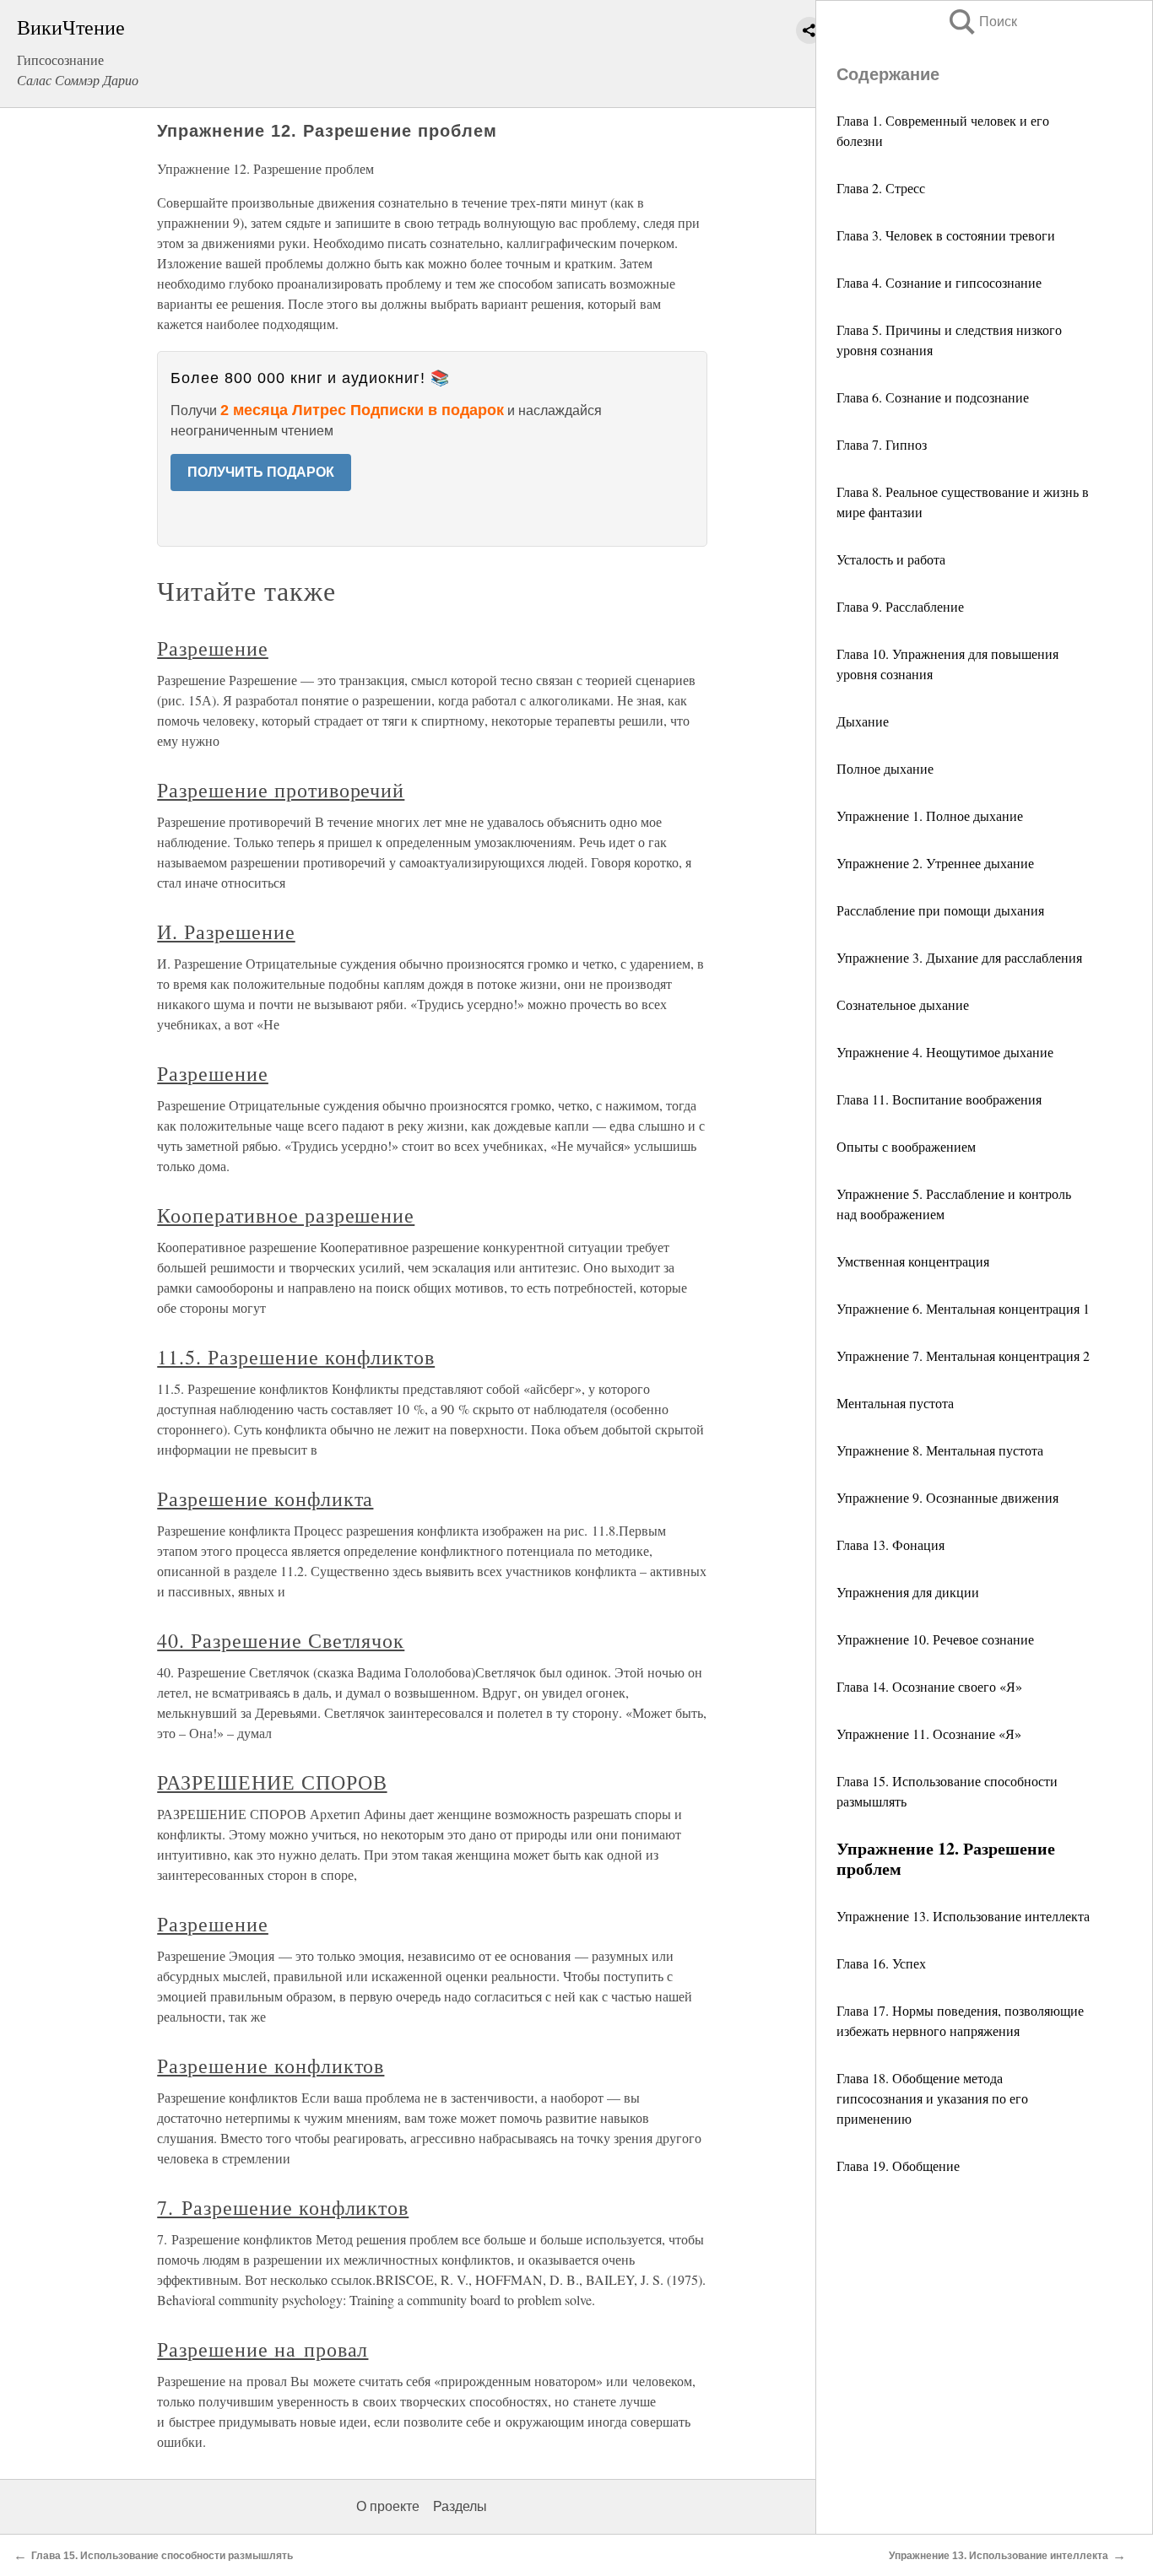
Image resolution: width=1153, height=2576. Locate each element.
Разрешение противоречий (281, 790)
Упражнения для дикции (908, 1592)
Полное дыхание (885, 768)
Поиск (982, 22)
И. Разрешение (226, 932)
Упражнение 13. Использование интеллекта (963, 1916)
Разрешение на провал (263, 2349)
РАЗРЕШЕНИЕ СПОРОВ (272, 1782)
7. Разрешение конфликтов (283, 2207)
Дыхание (863, 721)
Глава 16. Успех (881, 1963)
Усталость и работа (891, 559)
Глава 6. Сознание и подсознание (933, 397)
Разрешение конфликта (265, 1499)
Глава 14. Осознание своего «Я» (929, 1686)
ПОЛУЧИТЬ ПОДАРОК (261, 472)
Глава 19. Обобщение (898, 2166)
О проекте (388, 2506)
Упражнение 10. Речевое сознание (935, 1639)
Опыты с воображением (906, 1146)
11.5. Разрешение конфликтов (296, 1357)
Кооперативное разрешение (286, 1215)
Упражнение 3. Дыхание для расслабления (959, 957)
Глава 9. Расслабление (900, 606)
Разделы (460, 2506)
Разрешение (213, 648)
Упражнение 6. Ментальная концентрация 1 (963, 1308)
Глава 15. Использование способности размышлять (162, 2556)
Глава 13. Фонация (890, 1545)
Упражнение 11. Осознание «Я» (929, 1734)
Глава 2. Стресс (881, 188)
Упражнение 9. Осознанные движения (947, 1497)
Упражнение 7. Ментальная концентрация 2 (963, 1356)
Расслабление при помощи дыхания (940, 910)
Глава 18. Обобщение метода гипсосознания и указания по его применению (932, 2098)
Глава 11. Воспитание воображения (939, 1099)
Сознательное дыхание (903, 1004)
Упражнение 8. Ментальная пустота (940, 1450)
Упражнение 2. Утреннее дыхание (935, 863)
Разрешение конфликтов (271, 2066)
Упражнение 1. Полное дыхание (930, 815)
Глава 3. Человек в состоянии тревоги (946, 235)
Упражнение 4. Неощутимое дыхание (945, 1052)
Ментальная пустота (895, 1403)
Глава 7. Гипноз (882, 444)
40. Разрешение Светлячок (281, 1640)
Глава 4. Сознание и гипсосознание (939, 282)
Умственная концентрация (913, 1261)
